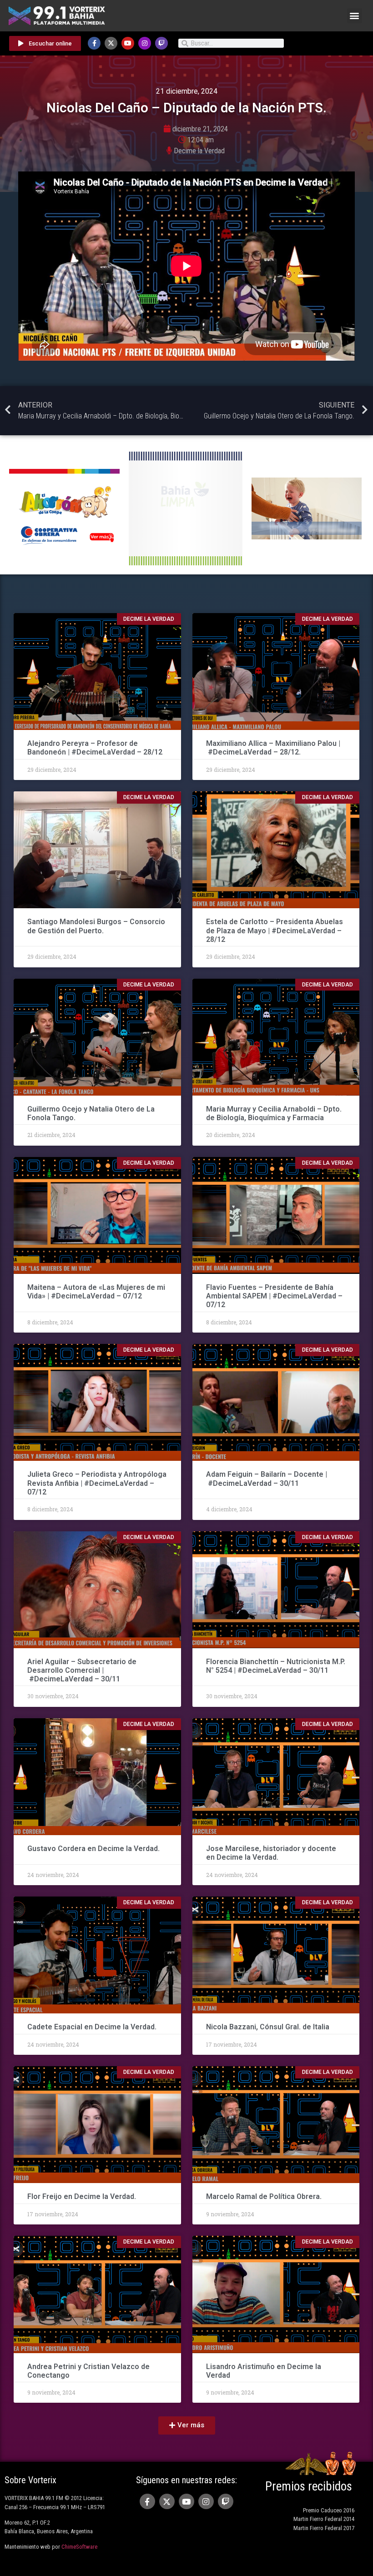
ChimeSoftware (79, 2547)
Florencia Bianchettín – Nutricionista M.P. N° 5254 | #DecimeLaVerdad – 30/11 (276, 1666)
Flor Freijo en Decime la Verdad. (82, 2196)
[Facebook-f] (94, 43)
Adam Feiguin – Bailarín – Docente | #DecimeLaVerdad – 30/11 (267, 1479)
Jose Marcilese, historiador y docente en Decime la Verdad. (271, 1853)
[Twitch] (161, 43)
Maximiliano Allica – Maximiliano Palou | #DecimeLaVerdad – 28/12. (273, 748)
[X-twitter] (111, 43)
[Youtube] (128, 43)
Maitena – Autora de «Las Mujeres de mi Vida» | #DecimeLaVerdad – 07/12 (96, 1292)
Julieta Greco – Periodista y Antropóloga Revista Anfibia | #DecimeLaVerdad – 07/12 (97, 1483)
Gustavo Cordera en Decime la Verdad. (93, 1849)
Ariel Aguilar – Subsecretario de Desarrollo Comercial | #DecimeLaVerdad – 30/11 (82, 1670)
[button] (355, 16)
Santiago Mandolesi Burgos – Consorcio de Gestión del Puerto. (96, 926)
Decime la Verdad (199, 151)
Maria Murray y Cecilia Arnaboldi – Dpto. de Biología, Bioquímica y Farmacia (274, 1113)
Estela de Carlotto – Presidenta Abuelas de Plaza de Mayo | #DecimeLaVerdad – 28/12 (275, 930)
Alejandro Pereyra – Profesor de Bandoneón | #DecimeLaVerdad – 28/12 (95, 748)
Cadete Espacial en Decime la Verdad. (92, 2027)
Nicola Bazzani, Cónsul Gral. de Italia (268, 2027)
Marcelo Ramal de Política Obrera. (264, 2196)
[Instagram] (145, 43)
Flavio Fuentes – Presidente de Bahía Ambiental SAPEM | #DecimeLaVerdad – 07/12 (274, 1296)
